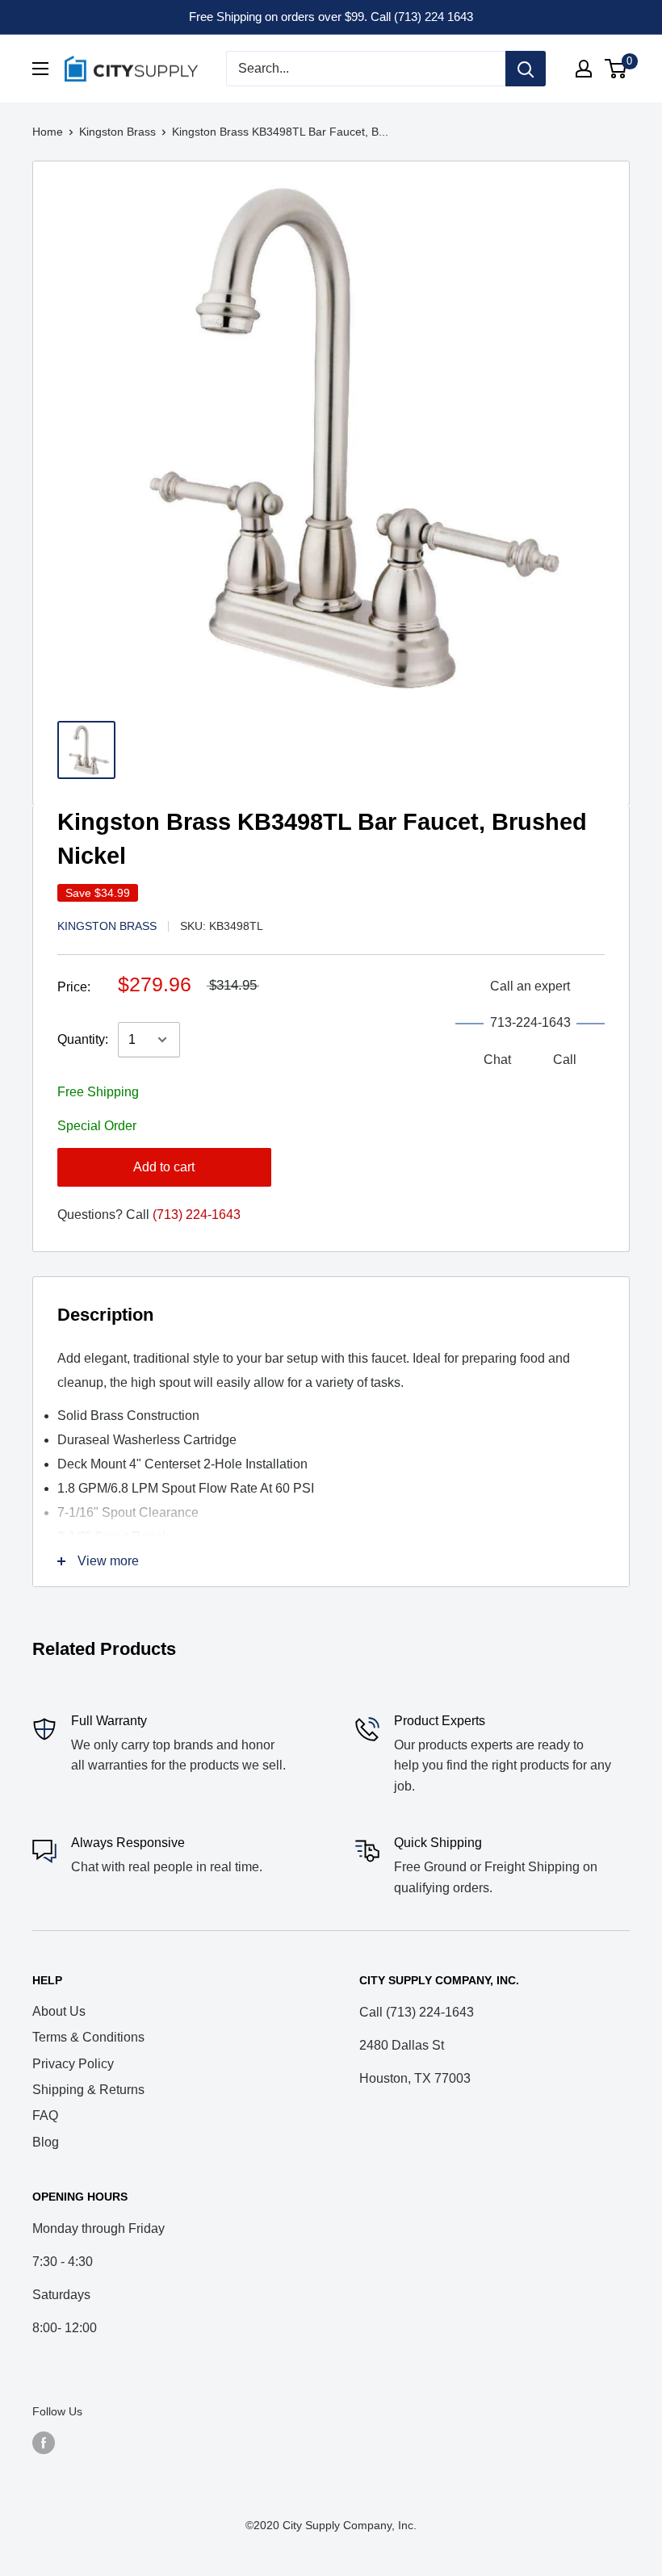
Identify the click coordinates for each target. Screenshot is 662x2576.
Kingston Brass (117, 132)
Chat (497, 1060)
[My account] (584, 69)
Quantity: (83, 1039)
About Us (59, 2011)
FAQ (45, 2115)
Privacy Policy (73, 2064)
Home (48, 132)
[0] (616, 69)
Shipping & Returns (88, 2090)
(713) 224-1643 (197, 1215)
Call (565, 1060)
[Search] (526, 69)
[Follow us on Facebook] (44, 2442)
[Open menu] (40, 69)
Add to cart (164, 1167)
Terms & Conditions (88, 2037)
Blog (46, 2142)
